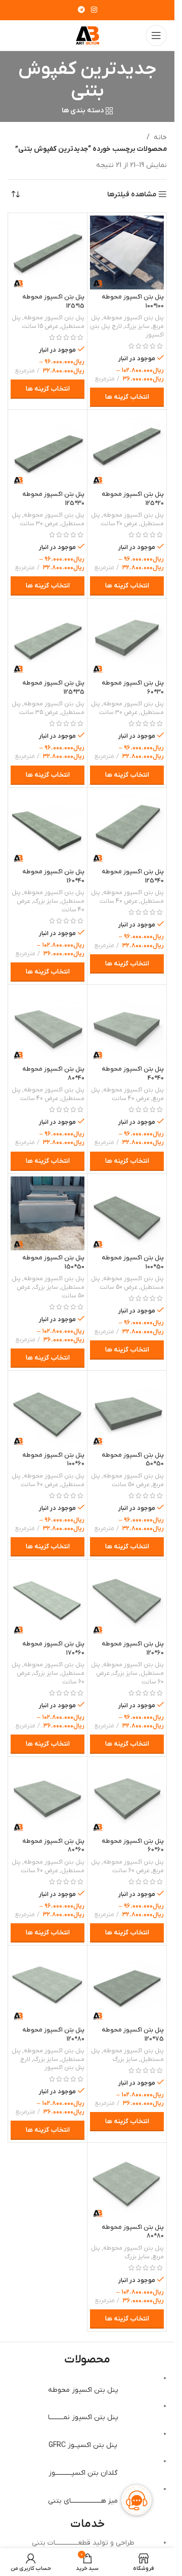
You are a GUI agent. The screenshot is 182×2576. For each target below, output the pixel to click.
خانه (160, 137)
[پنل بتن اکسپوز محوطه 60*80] (48, 1796)
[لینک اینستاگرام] (94, 10)
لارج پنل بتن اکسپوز (52, 2064)
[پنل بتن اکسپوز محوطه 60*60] (127, 1796)
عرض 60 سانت (39, 1485)
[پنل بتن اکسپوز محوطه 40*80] (48, 1024)
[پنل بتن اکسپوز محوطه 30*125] (48, 449)
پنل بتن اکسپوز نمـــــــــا (83, 2417)
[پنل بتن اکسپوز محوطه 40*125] (127, 827)
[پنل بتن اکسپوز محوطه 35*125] (48, 638)
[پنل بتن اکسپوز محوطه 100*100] (127, 252)
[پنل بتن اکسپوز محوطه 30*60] (127, 638)
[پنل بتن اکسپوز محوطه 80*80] (127, 2182)
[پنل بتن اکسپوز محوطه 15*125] (48, 252)
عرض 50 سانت (119, 1287)
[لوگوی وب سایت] (87, 35)
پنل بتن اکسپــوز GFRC (83, 2445)
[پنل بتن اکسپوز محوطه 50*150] (48, 1213)
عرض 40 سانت (119, 901)
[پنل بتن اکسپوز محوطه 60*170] (48, 1599)
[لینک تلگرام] (81, 10)
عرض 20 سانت (119, 524)
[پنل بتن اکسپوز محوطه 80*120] (48, 1985)
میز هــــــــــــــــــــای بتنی (83, 2501)
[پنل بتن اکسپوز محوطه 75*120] (127, 1985)
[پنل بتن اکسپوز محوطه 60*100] (48, 1410)
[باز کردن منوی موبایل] (156, 35)
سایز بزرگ (137, 326)
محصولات (87, 2360)
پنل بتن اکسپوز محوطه (133, 318)
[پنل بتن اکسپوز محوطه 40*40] (127, 1024)
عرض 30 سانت (39, 524)
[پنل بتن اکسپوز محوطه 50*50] (127, 1410)
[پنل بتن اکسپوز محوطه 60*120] (127, 1599)
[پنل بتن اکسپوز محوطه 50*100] (127, 1213)
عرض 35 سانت (39, 712)
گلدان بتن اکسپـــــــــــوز (83, 2473)
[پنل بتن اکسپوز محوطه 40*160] (48, 827)
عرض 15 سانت (40, 326)
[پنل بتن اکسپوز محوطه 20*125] (127, 449)
